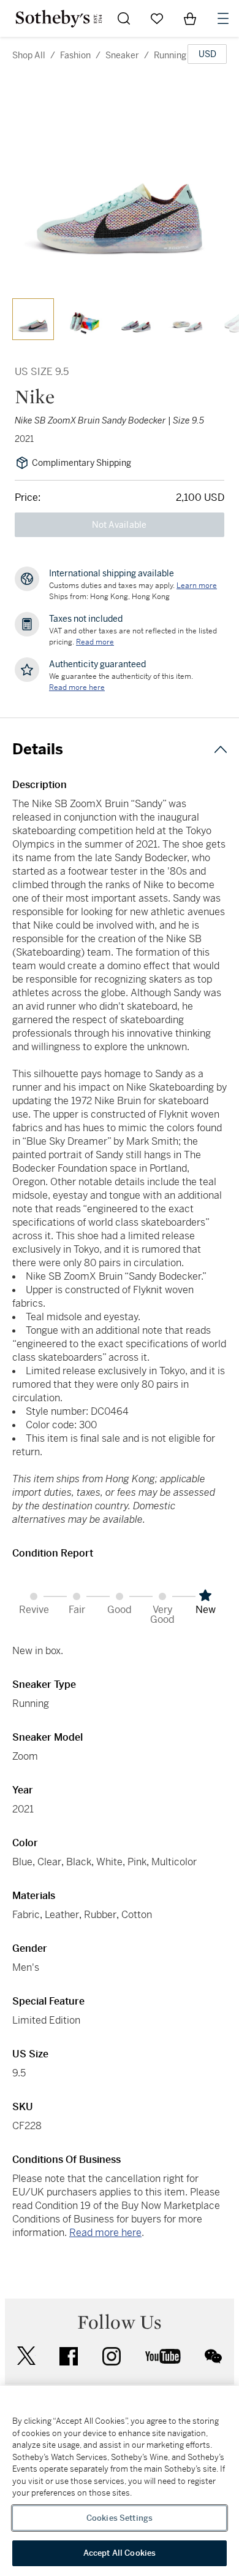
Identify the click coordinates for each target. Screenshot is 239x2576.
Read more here (105, 2233)
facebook (69, 2356)
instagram (112, 2356)
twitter (26, 2356)
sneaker (122, 55)
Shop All (29, 55)
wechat (213, 2356)
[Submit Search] (124, 18)
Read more (95, 642)
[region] (120, 2481)
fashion (75, 55)
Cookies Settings (120, 2518)
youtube (163, 2356)
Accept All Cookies (120, 2553)
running (170, 55)
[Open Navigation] (223, 18)
